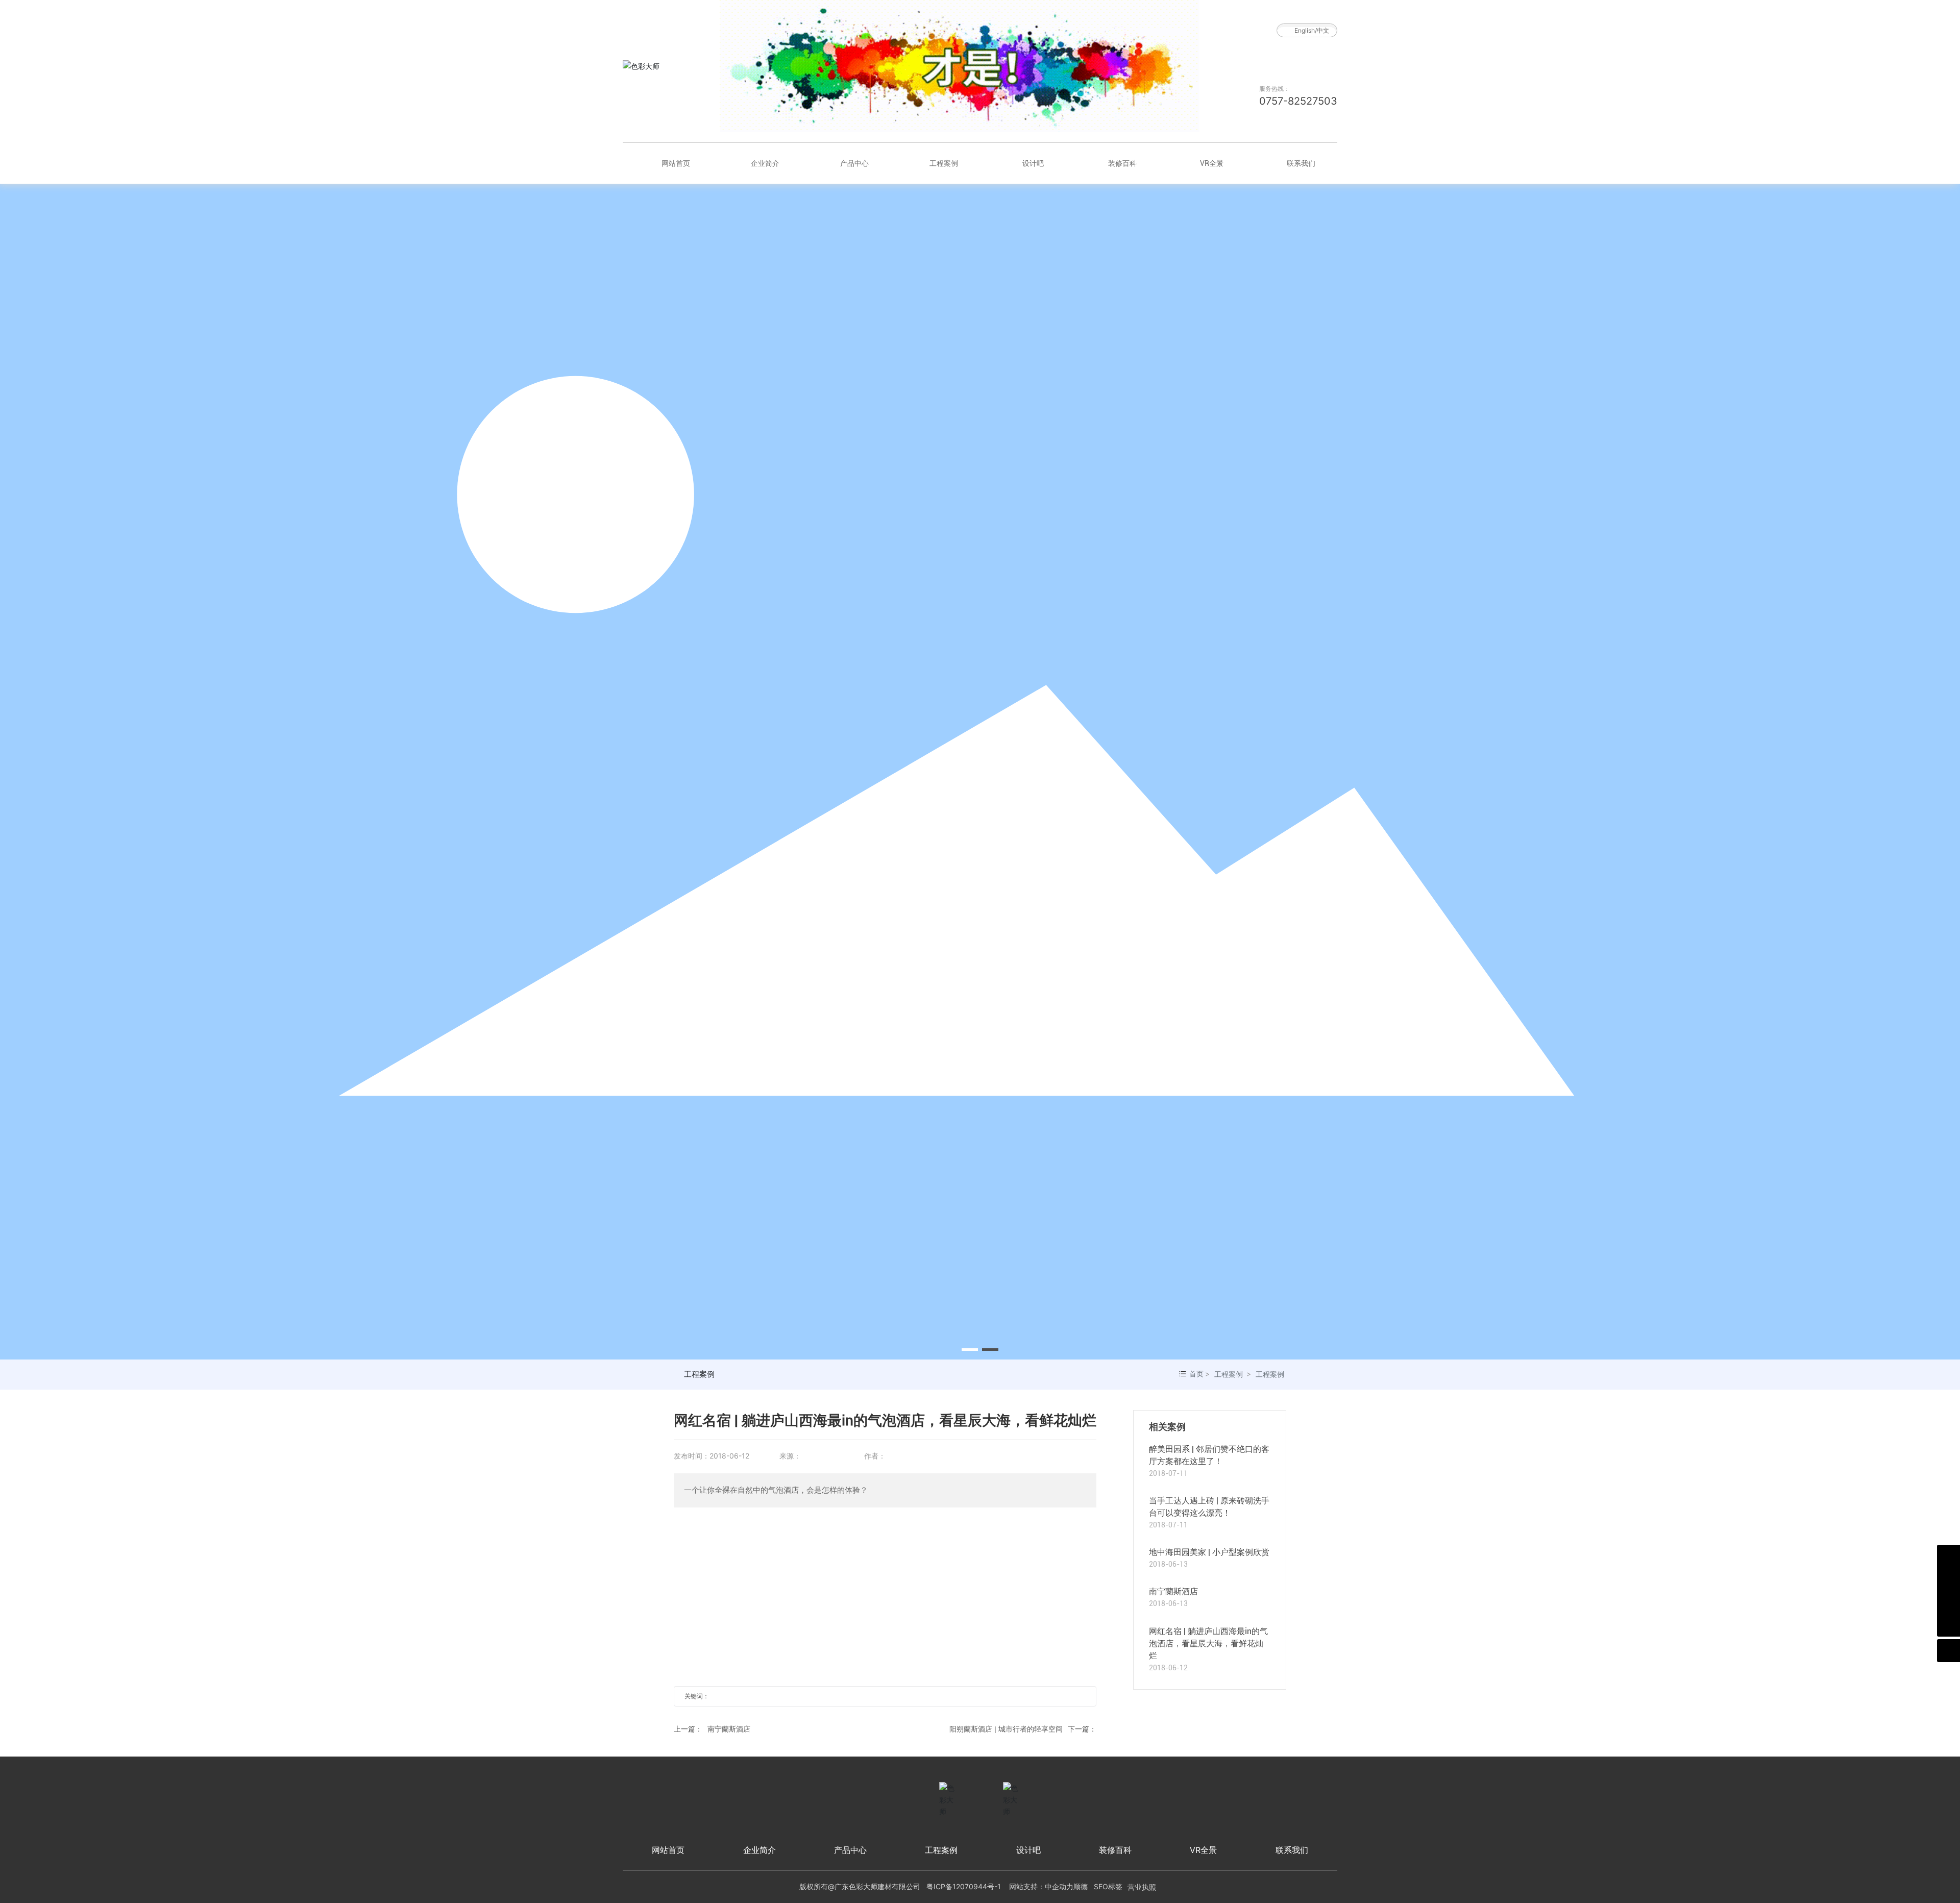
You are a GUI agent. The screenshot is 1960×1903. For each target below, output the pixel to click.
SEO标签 (1108, 1886)
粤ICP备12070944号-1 (964, 1886)
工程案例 (699, 1374)
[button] (970, 1350)
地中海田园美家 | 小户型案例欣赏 (1209, 1552)
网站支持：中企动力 (1041, 1886)
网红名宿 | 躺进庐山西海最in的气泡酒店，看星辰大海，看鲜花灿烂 (1208, 1643)
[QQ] (1949, 1579)
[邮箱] (1949, 1602)
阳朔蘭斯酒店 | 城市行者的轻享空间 (1006, 1729)
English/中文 (1312, 30)
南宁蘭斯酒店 (729, 1729)
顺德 (1081, 1886)
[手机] (1949, 1556)
